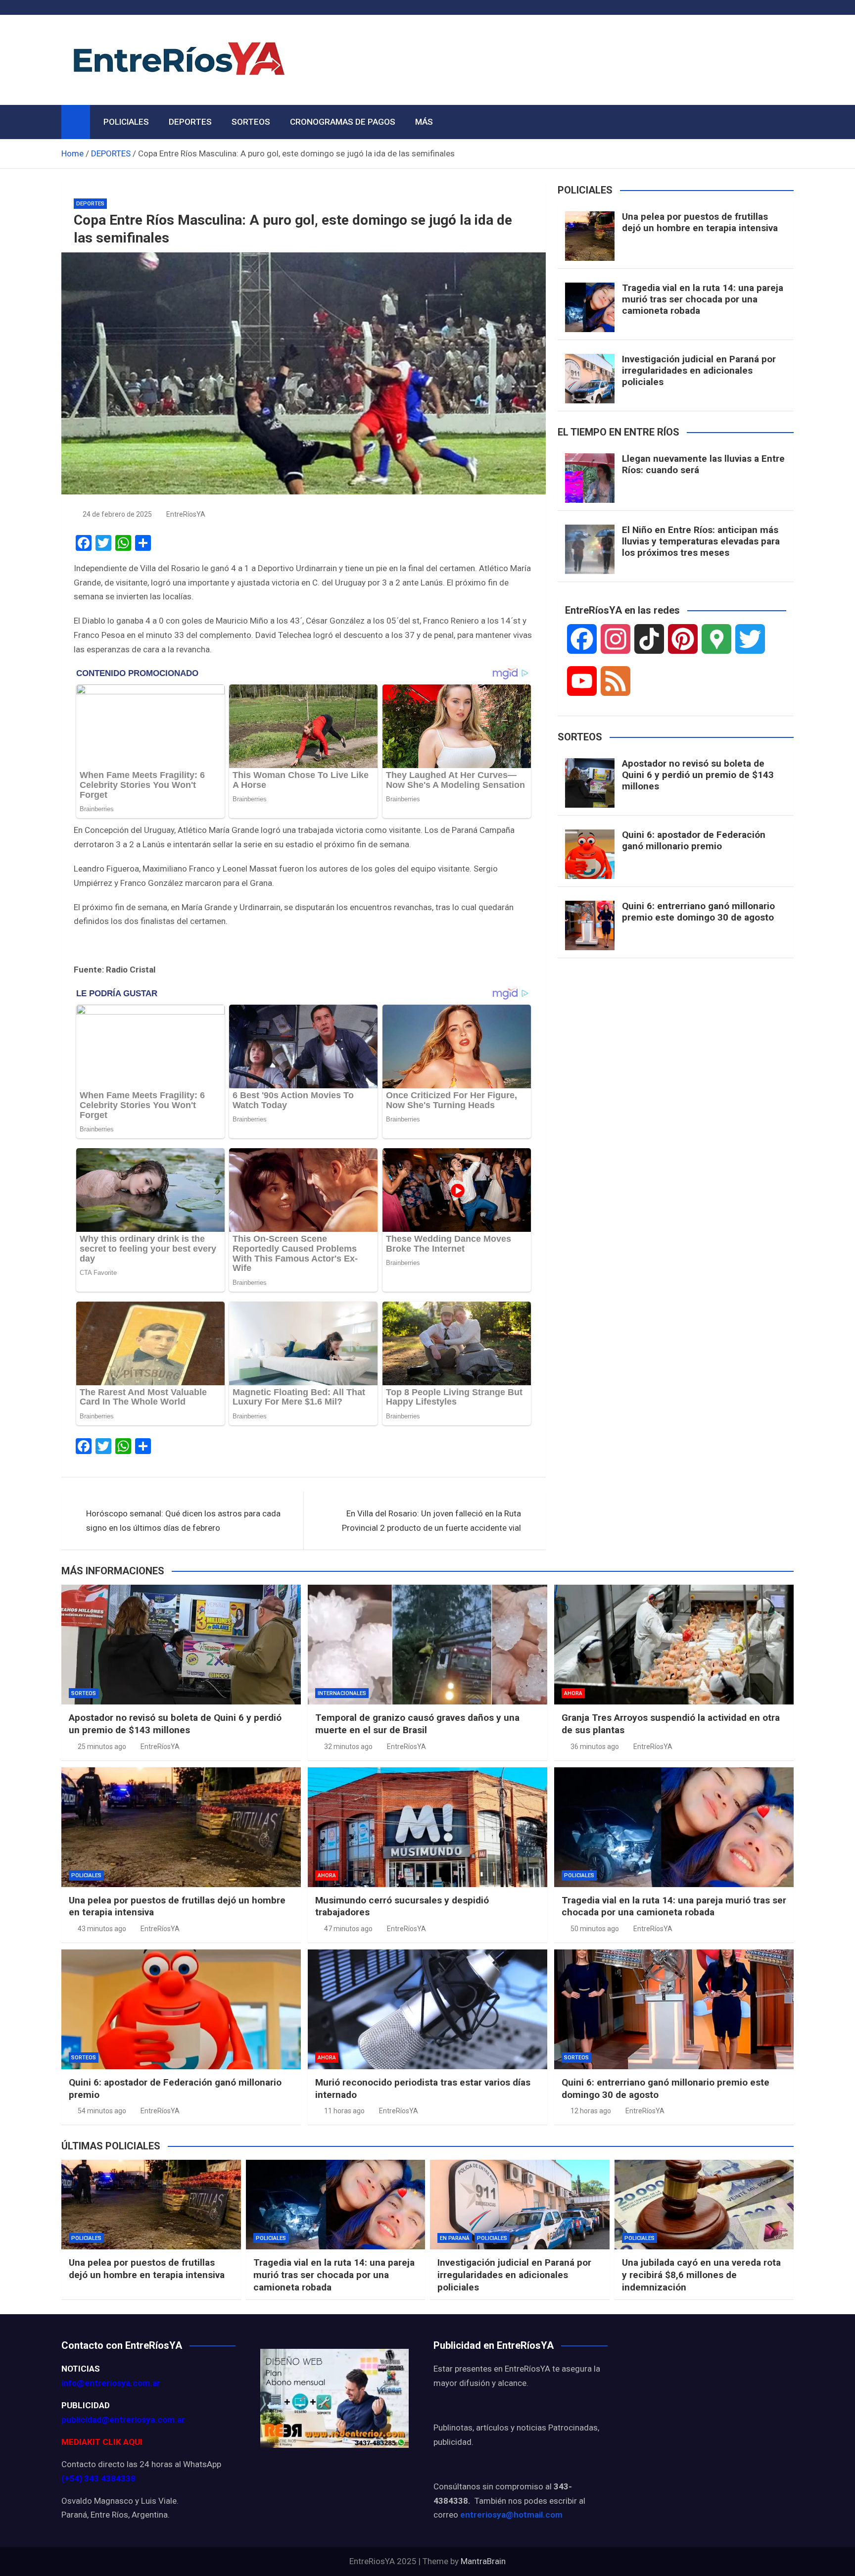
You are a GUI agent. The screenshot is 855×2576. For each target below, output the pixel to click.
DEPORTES (190, 122)
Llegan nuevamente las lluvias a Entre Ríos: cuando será (703, 464)
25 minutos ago (102, 1747)
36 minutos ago (595, 1747)
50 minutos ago (595, 1929)
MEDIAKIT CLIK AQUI (102, 2442)
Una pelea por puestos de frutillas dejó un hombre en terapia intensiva (700, 222)
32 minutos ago (348, 1747)
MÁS (424, 122)
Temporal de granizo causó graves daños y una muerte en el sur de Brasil (417, 1724)
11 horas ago (344, 2111)
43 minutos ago (102, 1929)
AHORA (573, 1693)
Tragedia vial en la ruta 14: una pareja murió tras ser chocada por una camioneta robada (703, 299)
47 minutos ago (348, 1929)
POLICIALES (126, 122)
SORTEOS (251, 122)
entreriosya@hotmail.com (511, 2515)
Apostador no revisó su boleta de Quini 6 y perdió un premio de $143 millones (698, 775)
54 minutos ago (102, 2111)
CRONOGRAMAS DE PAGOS (343, 122)
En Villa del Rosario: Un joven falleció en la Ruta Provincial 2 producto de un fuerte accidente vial (431, 1521)
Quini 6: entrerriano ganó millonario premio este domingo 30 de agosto (698, 912)
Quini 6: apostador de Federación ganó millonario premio (694, 840)
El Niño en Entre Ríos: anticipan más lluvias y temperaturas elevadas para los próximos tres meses (701, 541)
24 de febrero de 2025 (117, 514)
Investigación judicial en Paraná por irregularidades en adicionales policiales (699, 370)
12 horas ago (591, 2111)
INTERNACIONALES (342, 1693)
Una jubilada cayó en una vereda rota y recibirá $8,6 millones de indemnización (701, 2275)
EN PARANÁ (455, 2238)
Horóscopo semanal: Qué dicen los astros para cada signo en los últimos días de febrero (183, 1521)
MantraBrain (483, 2561)
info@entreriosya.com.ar (111, 2383)
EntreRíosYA (186, 514)
